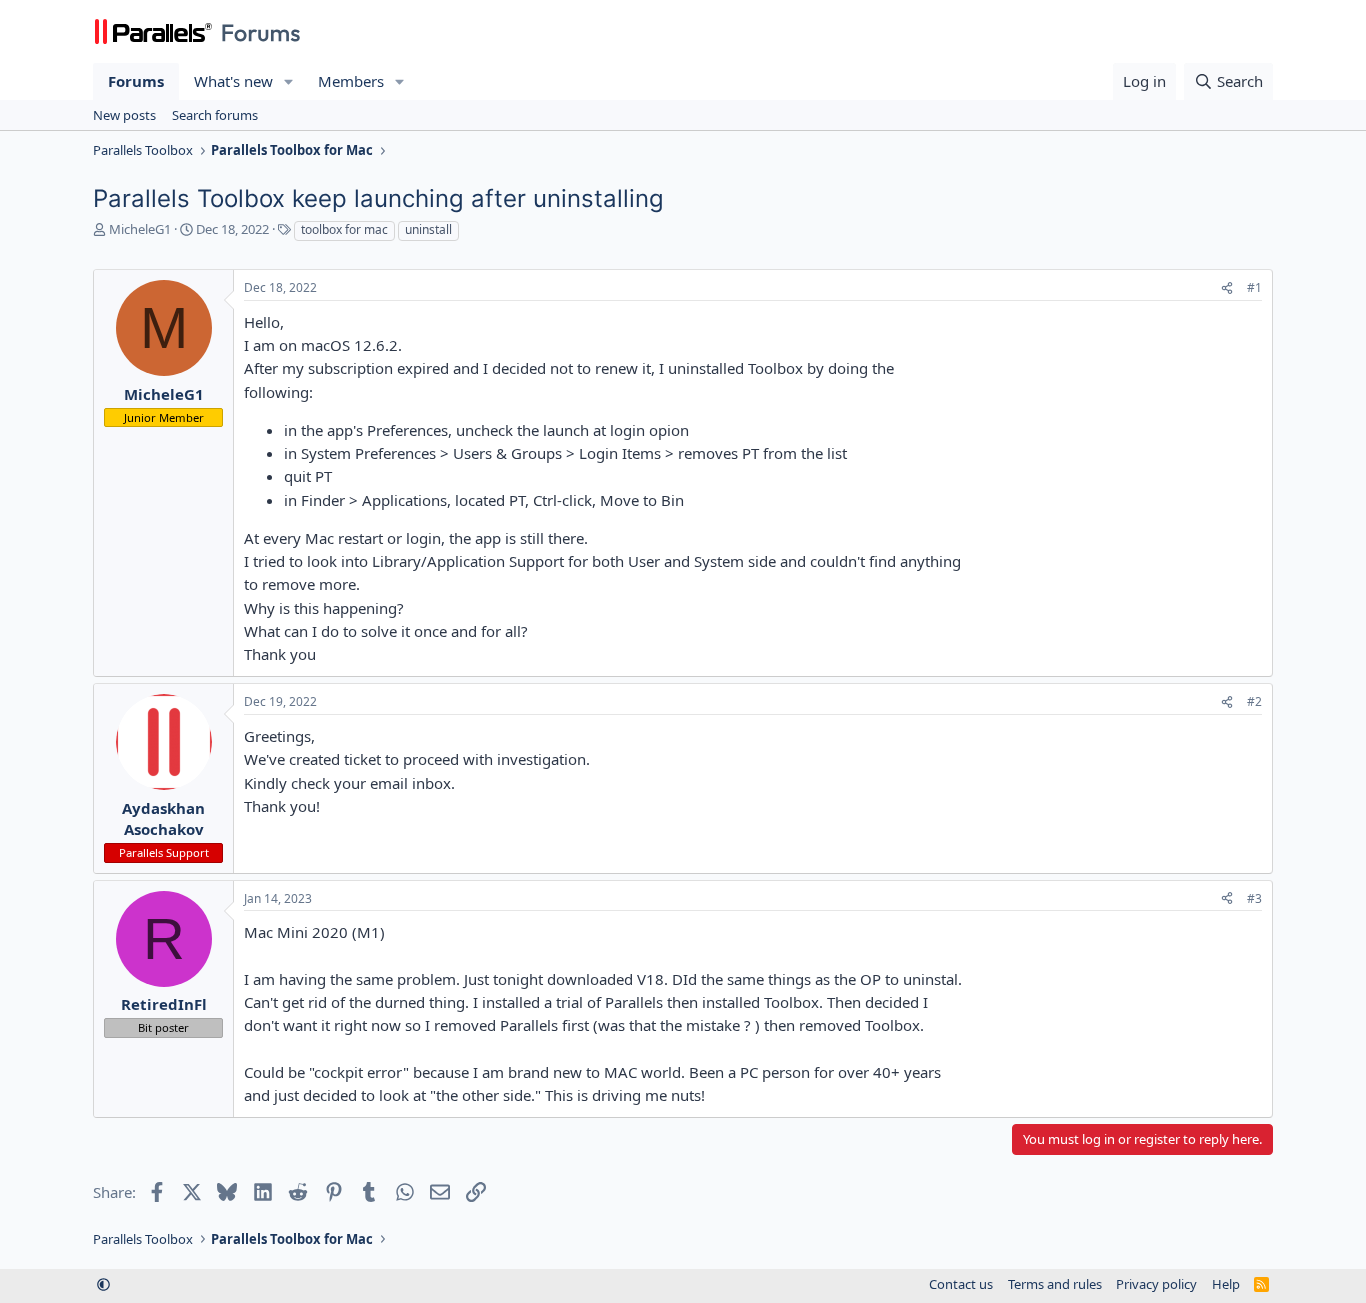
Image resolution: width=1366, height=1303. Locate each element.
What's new (233, 81)
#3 (1254, 898)
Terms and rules (1055, 1284)
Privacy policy (1156, 1284)
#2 (1254, 701)
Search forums (215, 115)
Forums (136, 81)
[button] (289, 81)
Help (1226, 1284)
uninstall (428, 229)
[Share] (1227, 288)
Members (351, 81)
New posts (124, 115)
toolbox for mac (344, 229)
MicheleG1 (140, 229)
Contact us (961, 1284)
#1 (1254, 287)
